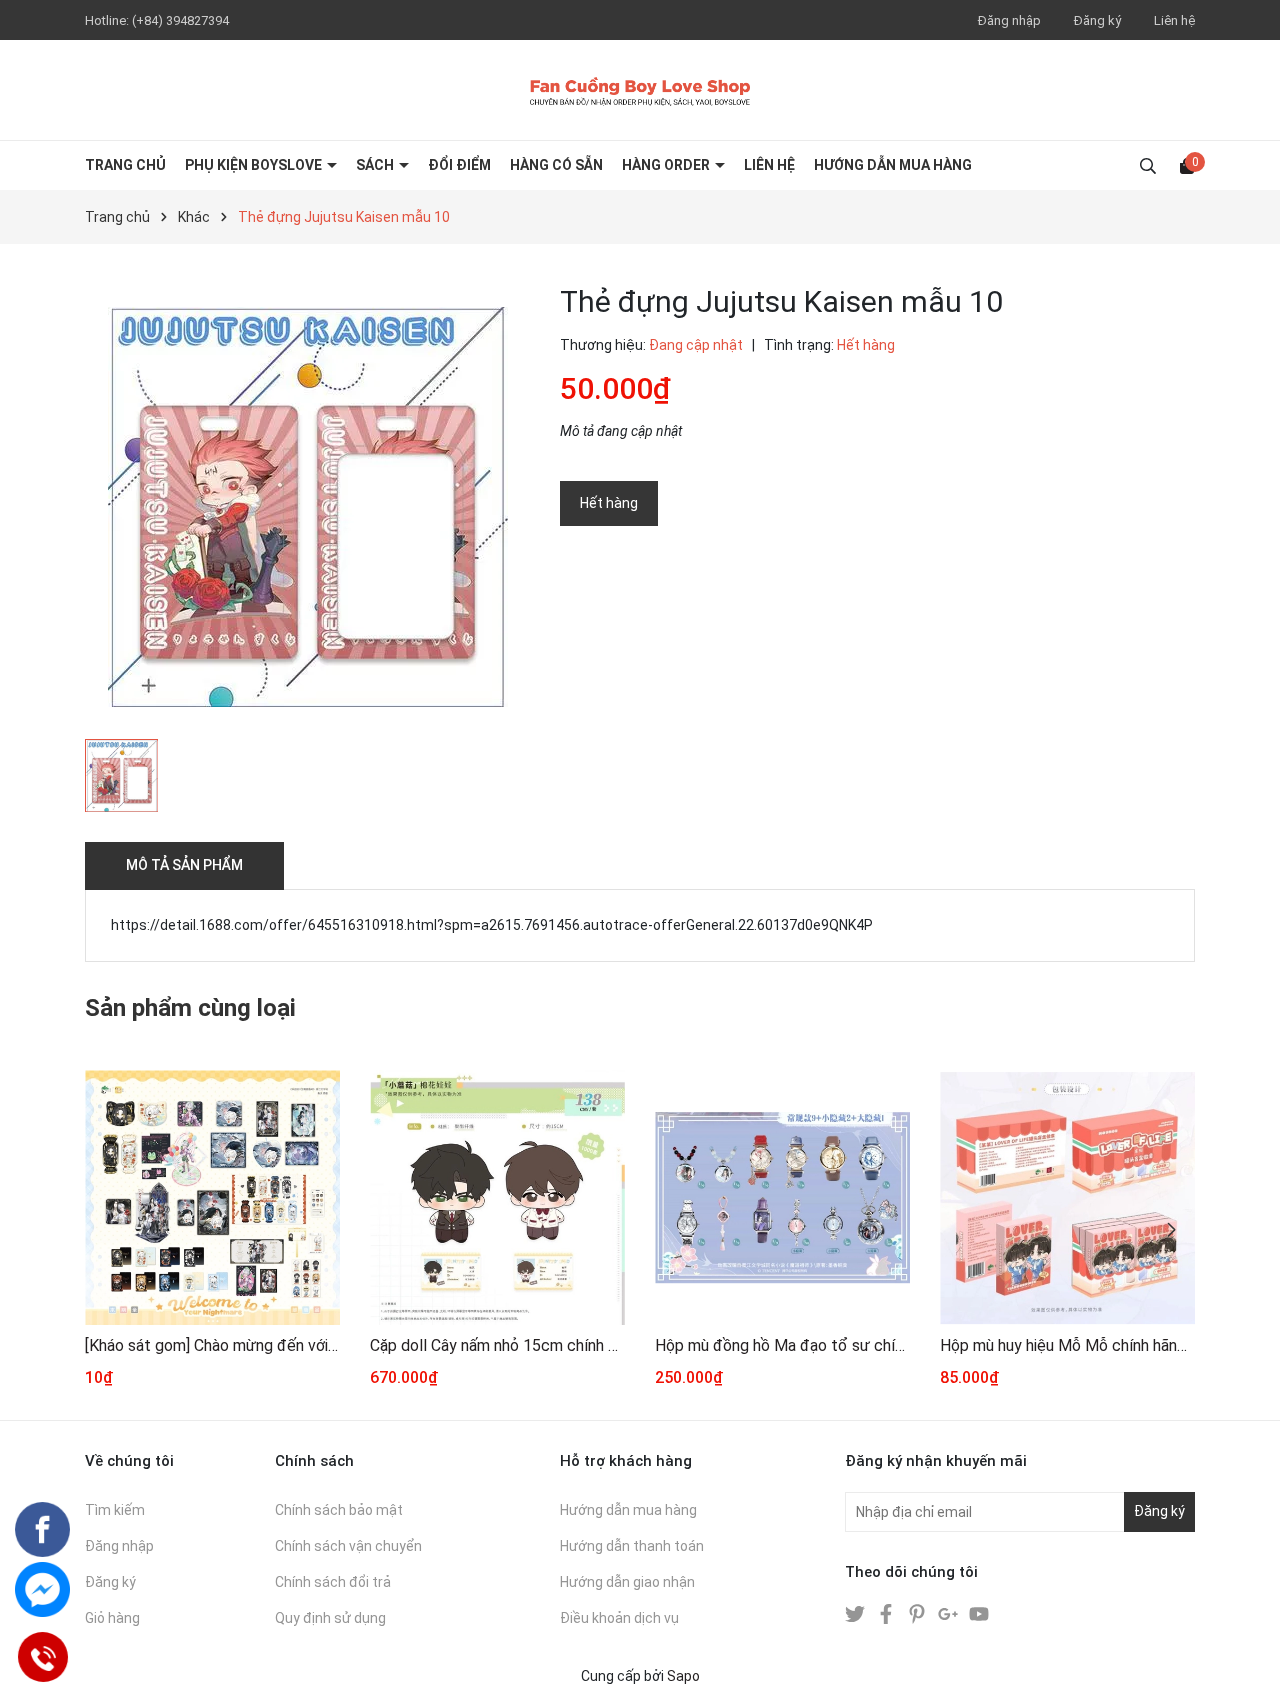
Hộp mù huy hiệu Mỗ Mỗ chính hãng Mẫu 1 (1067, 1345)
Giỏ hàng (112, 1618)
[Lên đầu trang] (1245, 1662)
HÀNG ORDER (667, 165)
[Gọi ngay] (42, 1656)
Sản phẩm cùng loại (190, 1008)
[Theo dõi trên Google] (949, 1613)
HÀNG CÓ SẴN (556, 165)
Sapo (683, 1676)
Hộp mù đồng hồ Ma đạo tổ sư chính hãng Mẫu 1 (782, 1345)
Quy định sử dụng (330, 1618)
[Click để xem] (307, 506)
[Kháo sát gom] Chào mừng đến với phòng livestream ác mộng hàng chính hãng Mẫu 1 (212, 1345)
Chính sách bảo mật (339, 1510)
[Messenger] (42, 1589)
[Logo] (640, 90)
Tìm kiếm (115, 1510)
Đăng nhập (1009, 20)
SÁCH (376, 165)
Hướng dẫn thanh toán (632, 1546)
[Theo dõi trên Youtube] (979, 1613)
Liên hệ (1174, 20)
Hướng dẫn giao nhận (627, 1582)
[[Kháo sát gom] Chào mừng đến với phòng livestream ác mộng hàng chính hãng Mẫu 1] (212, 1197)
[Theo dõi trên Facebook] (887, 1613)
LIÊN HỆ (769, 165)
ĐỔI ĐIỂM (459, 165)
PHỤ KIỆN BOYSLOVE (255, 165)
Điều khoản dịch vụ (619, 1618)
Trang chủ (125, 165)
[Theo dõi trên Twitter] (856, 1613)
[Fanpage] (42, 1529)
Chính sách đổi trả (333, 1582)
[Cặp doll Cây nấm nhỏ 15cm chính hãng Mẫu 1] (497, 1197)
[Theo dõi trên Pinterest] (918, 1613)
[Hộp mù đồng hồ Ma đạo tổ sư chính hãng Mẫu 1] (782, 1197)
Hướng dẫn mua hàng (628, 1510)
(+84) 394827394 (180, 20)
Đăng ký (1097, 20)
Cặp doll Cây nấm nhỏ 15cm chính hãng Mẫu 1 (497, 1345)
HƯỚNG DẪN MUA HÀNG (893, 165)
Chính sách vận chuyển (348, 1546)
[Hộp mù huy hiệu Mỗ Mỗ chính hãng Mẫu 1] (1067, 1197)
